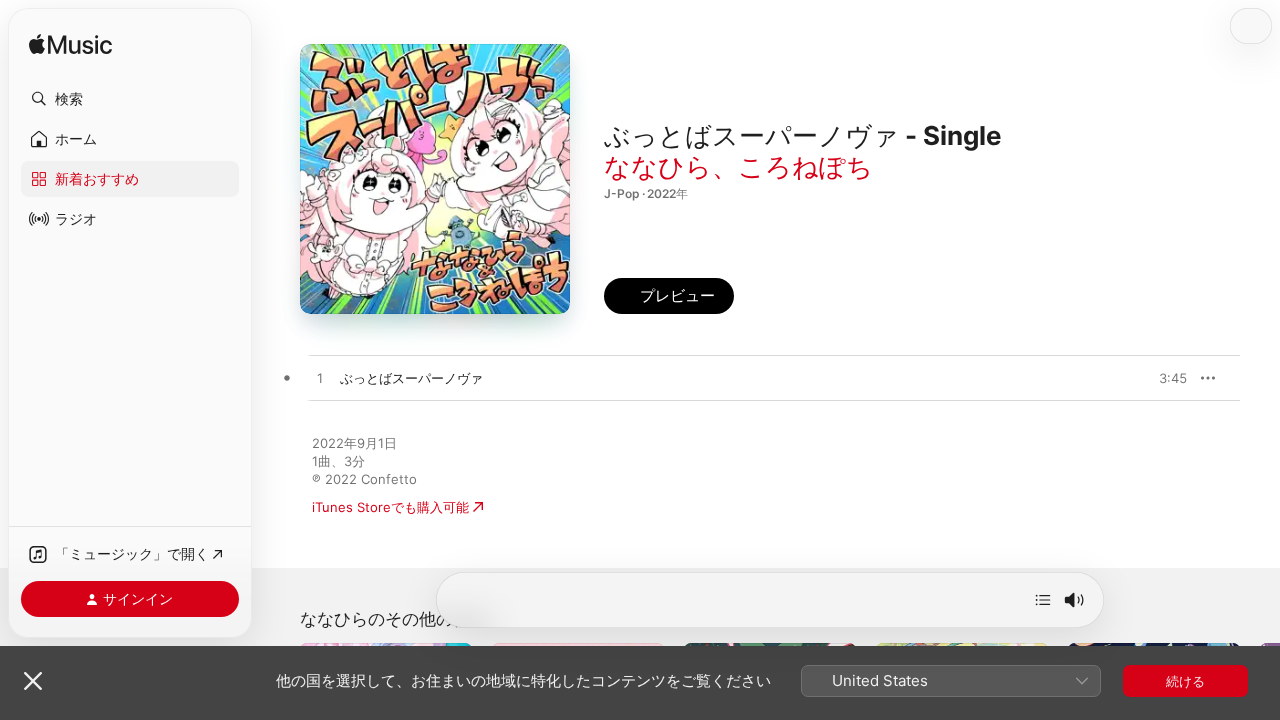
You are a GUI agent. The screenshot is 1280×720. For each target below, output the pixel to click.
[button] (130, 99)
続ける (1185, 681)
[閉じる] (33, 681)
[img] (70, 45)
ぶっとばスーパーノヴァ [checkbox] (411, 378)
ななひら (658, 166)
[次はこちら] (1043, 600)
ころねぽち (805, 166)
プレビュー (1162, 378)
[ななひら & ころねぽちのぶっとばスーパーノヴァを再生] (320, 379)
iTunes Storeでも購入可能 (390, 507)
